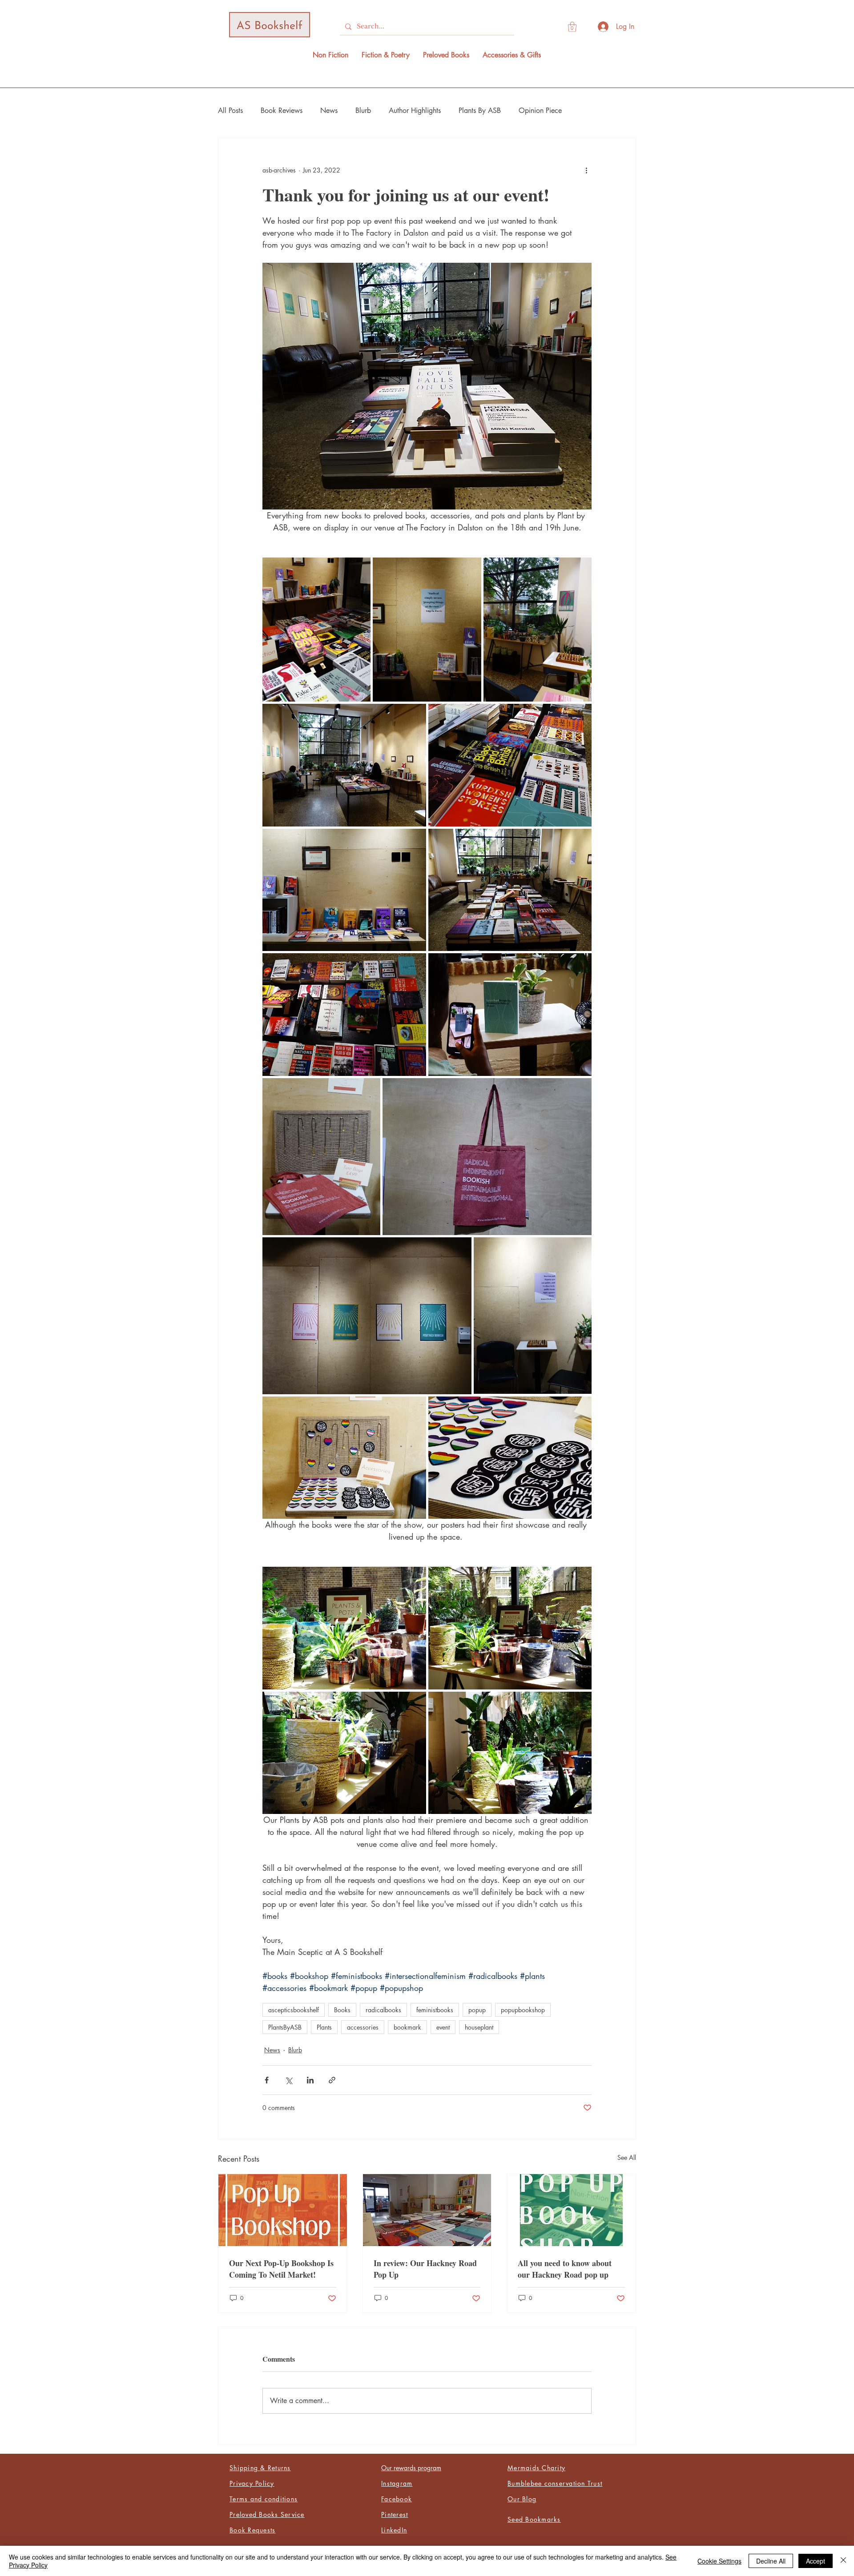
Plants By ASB (480, 110)
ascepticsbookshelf (294, 2010)
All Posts (230, 110)
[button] (572, 27)
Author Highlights (415, 110)
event (443, 2027)
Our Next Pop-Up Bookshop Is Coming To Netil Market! (281, 2269)
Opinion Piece (540, 110)
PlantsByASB (285, 2027)
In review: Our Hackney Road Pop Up (425, 2269)
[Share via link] (332, 2080)
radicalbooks (383, 2010)
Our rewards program (411, 2468)
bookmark (407, 2027)
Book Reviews (282, 110)
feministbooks (435, 2010)
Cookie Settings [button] (719, 2561)
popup (477, 2010)
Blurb (363, 110)
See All (627, 2157)
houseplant (479, 2027)
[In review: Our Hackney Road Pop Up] (427, 2210)
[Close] (843, 2561)
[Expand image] (316, 630)
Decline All (771, 2561)
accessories (363, 2027)
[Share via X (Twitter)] (288, 2080)
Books (342, 2010)
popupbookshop (523, 2010)
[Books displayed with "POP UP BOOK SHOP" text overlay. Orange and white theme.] (283, 2210)
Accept (816, 2561)
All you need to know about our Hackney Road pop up (565, 2269)
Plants (324, 2027)
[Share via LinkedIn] (310, 2080)
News (329, 110)
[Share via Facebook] (267, 2080)
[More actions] (586, 170)
